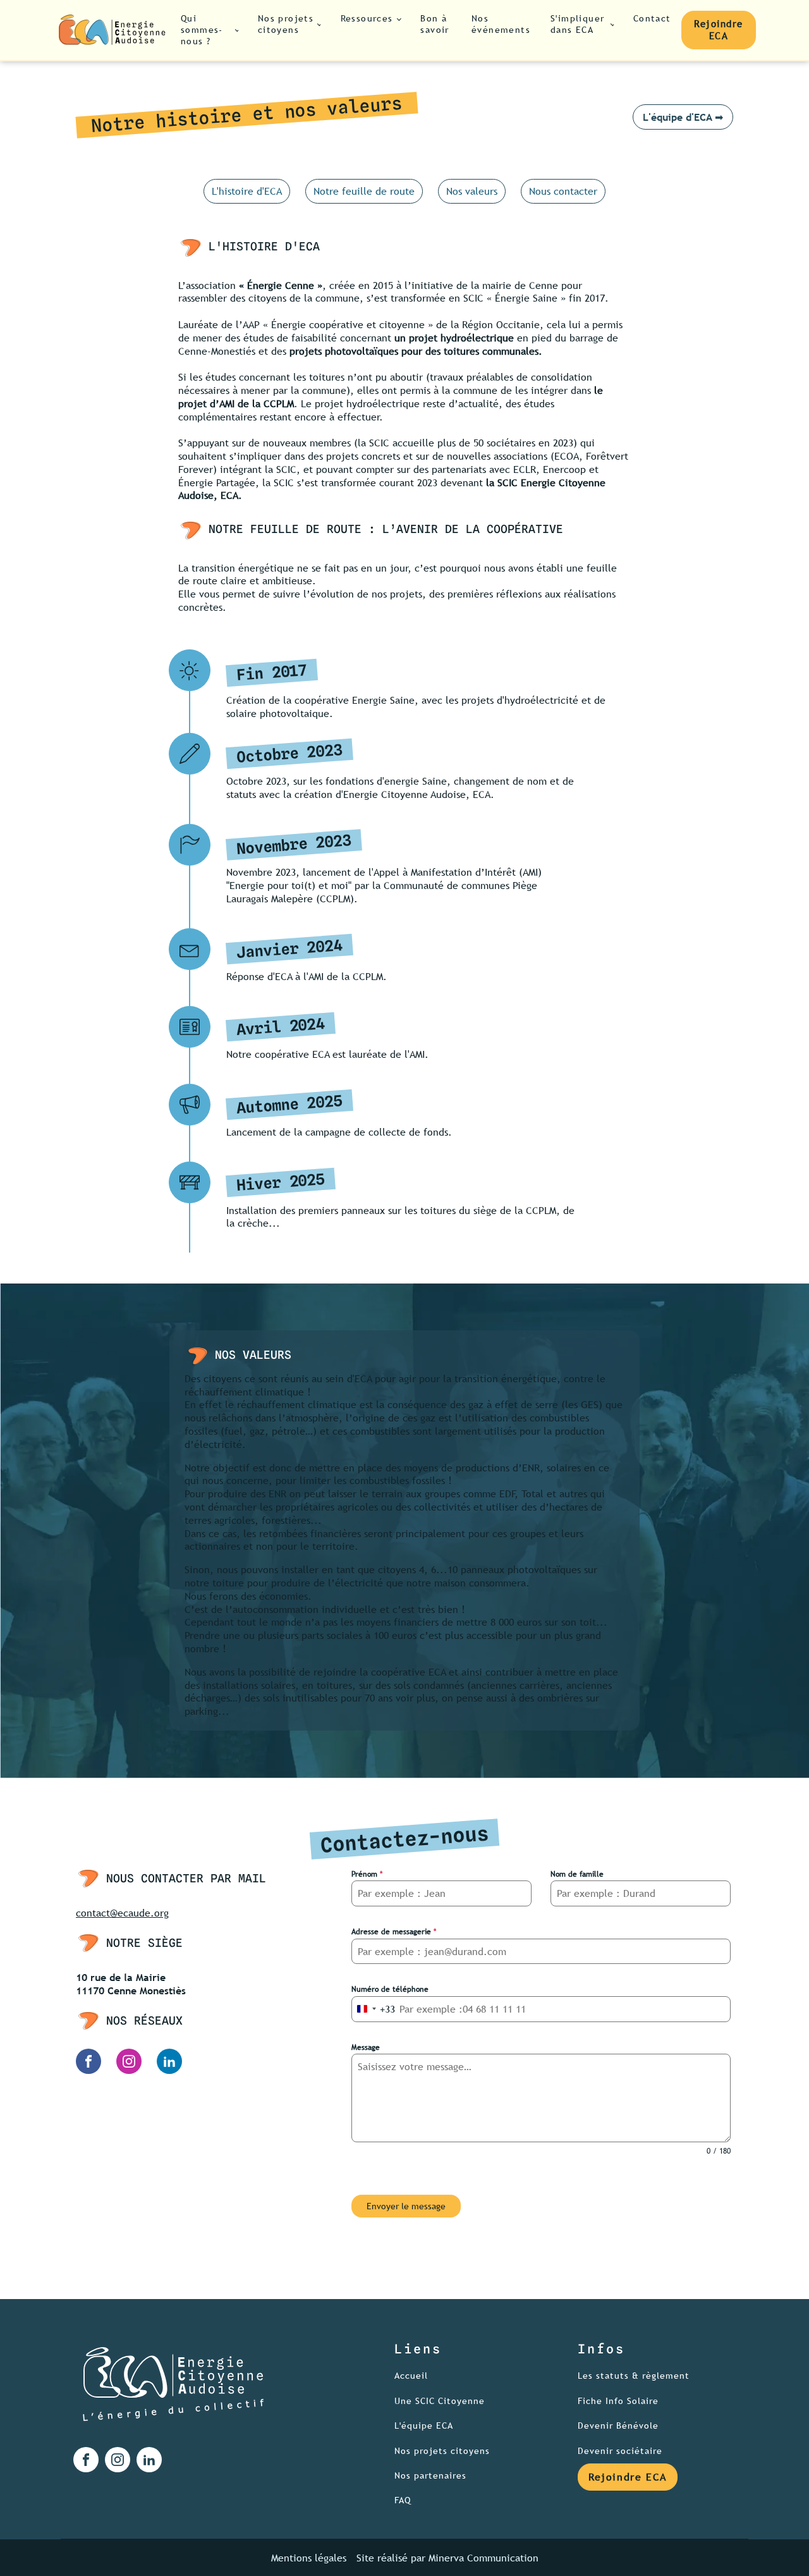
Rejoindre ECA (719, 30)
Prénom (367, 1874)
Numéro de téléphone (390, 1989)
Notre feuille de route (364, 191)
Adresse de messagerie (394, 1932)
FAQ (403, 2500)
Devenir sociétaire (622, 2451)
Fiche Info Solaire (618, 2401)
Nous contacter (563, 191)
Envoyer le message (406, 2206)
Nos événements (501, 24)
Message (366, 2047)
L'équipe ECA (424, 2426)
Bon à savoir (435, 24)
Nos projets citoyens (286, 24)
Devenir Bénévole (618, 2426)
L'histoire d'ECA (247, 191)
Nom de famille (577, 1874)
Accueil (411, 2376)
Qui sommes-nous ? (202, 30)
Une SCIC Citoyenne (440, 2401)
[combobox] (374, 2009)
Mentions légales (309, 2558)
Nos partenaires (430, 2476)
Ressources (367, 18)
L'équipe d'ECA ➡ (683, 117)
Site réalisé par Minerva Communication (447, 2558)
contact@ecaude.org (122, 1913)
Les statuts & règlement (634, 2376)
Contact (652, 18)
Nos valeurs (472, 191)
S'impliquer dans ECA (577, 24)
